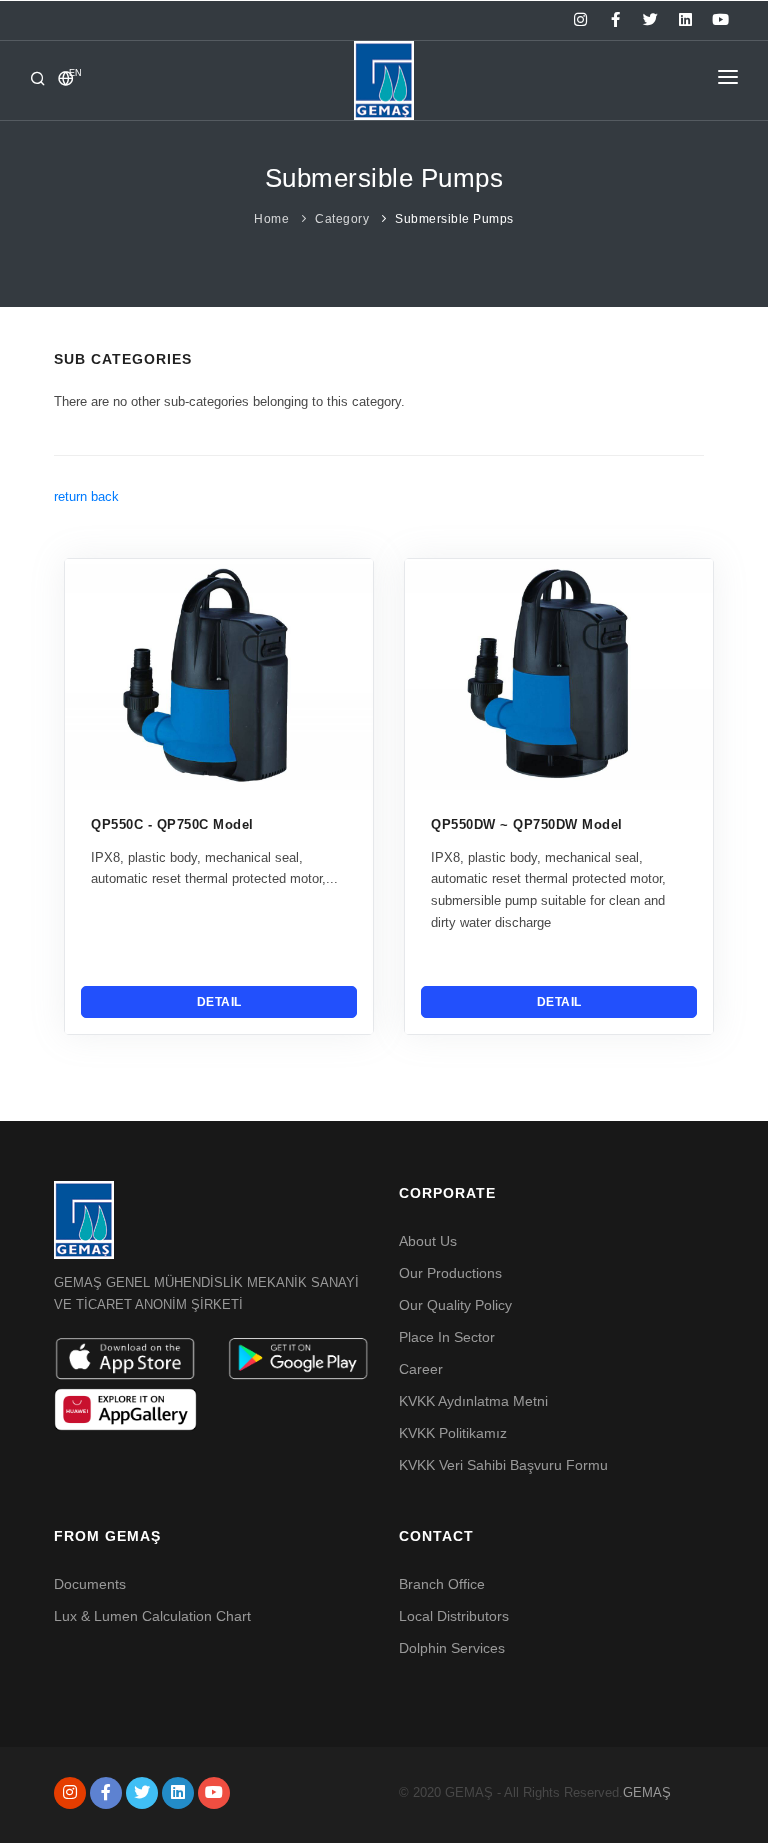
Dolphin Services (452, 1648)
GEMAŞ (647, 1792)
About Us (428, 1241)
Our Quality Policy (455, 1305)
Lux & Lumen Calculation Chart (152, 1616)
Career (421, 1369)
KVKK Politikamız (453, 1433)
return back (86, 496)
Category (342, 219)
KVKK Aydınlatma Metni (473, 1401)
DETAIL (219, 1002)
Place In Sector (447, 1337)
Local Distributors (454, 1616)
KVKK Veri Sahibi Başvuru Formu (503, 1465)
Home (271, 219)
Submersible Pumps (454, 219)
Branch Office (442, 1584)
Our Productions (450, 1273)
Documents (90, 1584)
